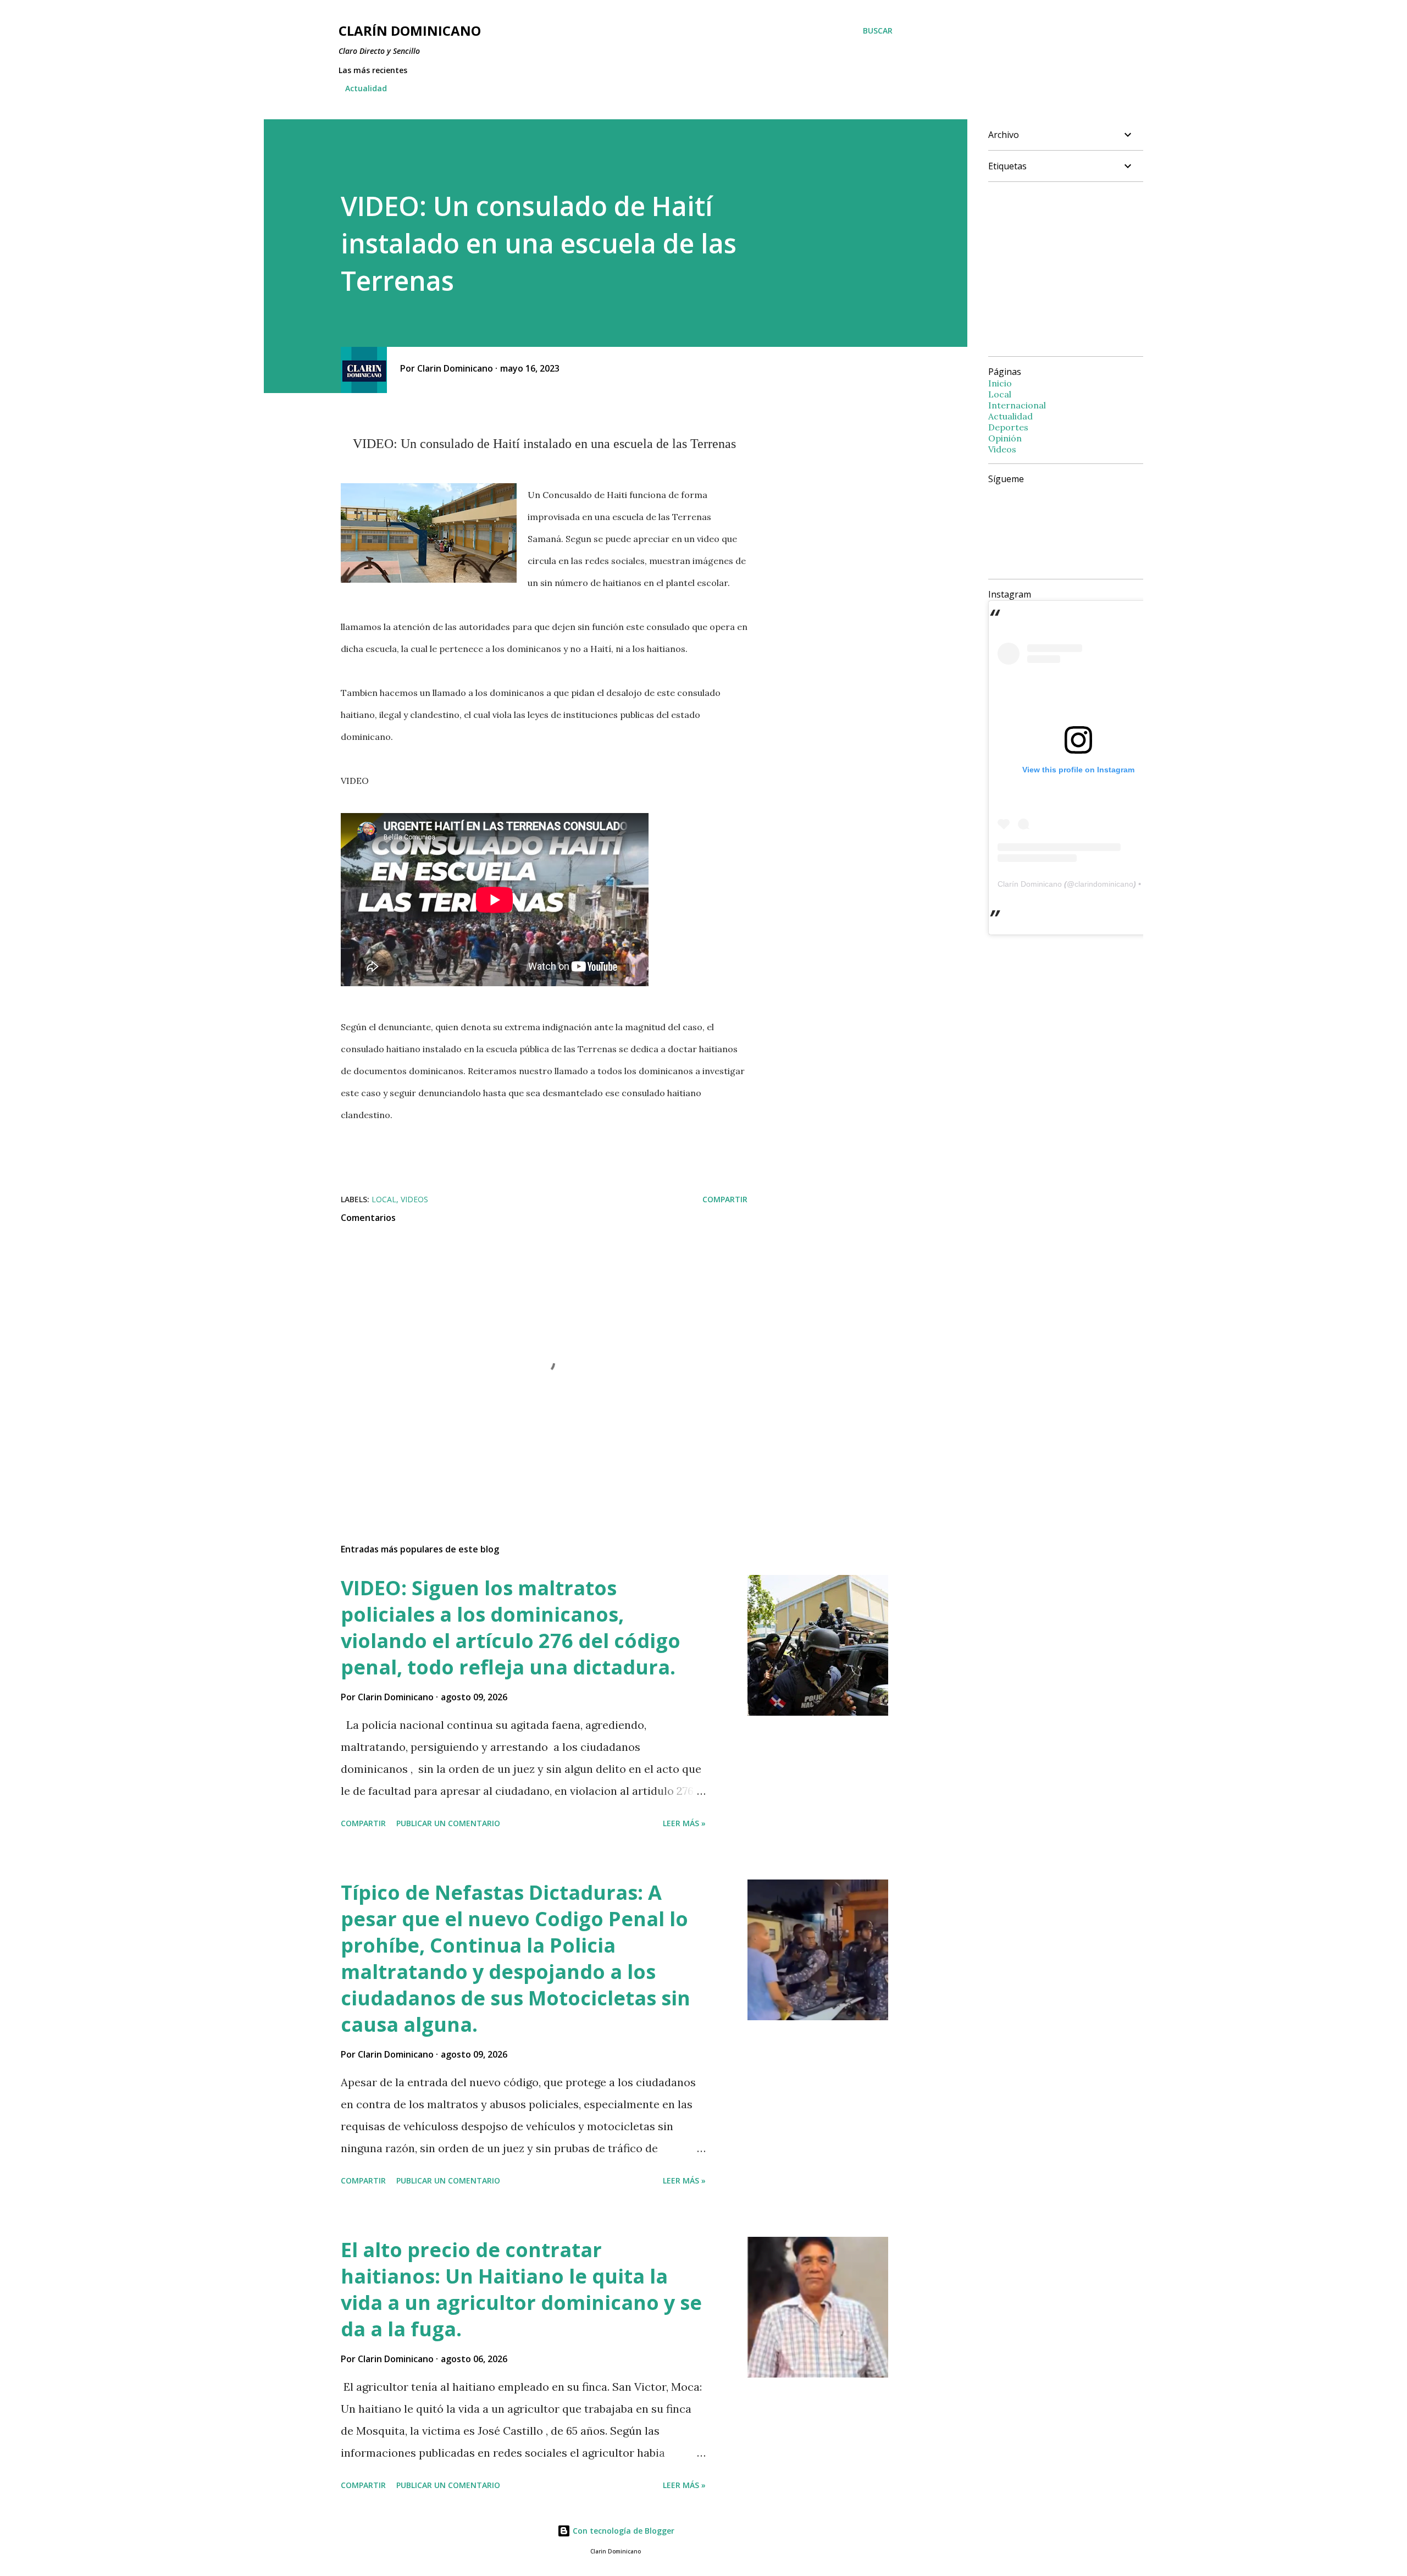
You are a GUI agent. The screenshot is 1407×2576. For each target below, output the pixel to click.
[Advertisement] (1081, 268)
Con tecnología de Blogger (622, 2531)
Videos (414, 1199)
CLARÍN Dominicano (410, 31)
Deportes (1008, 427)
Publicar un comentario (448, 1823)
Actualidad (366, 88)
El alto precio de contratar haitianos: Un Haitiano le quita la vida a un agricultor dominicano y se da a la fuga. (521, 2289)
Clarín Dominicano (1030, 884)
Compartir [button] (725, 1199)
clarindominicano (1104, 884)
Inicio (1000, 383)
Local (384, 1199)
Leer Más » (684, 1823)
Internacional (1017, 405)
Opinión (1005, 438)
